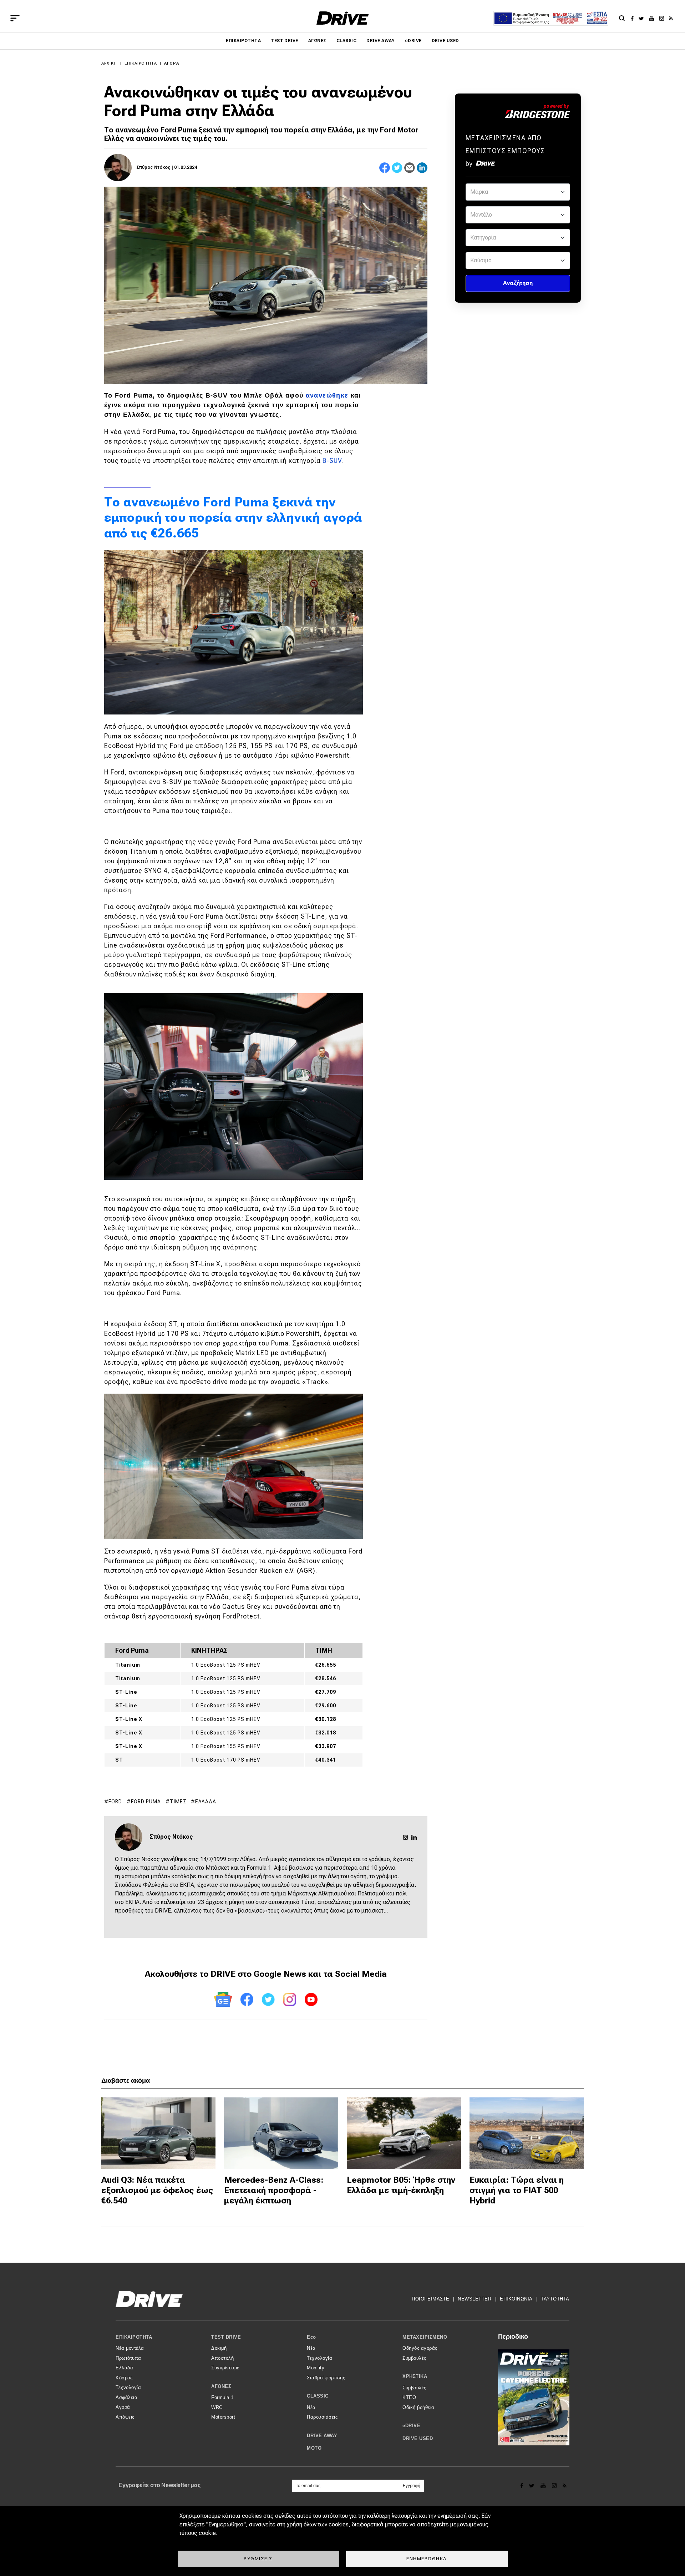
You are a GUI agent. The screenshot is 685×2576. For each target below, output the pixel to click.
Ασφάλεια (126, 2397)
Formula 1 (222, 2397)
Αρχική (109, 63)
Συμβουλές (414, 2358)
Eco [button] (311, 2337)
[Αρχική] (343, 18)
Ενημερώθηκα (427, 2559)
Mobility (316, 2368)
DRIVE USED (445, 41)
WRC (217, 2407)
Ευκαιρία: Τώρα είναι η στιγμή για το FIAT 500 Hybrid (517, 2190)
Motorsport (223, 2417)
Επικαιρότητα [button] (134, 2337)
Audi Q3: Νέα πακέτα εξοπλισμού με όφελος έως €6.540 (157, 2190)
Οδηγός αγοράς (420, 2348)
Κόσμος (124, 2378)
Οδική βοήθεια (418, 2407)
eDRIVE (413, 41)
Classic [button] (318, 2396)
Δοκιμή (219, 2348)
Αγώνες (317, 41)
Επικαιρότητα (243, 41)
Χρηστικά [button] (415, 2376)
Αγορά (172, 63)
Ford (115, 1802)
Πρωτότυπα (128, 2358)
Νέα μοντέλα (130, 2348)
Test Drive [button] (226, 2337)
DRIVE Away (381, 41)
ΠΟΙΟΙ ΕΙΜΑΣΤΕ (431, 2299)
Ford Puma (146, 1802)
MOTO (314, 2448)
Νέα (311, 2348)
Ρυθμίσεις (258, 2559)
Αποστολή (222, 2358)
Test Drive (285, 41)
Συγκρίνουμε (225, 2368)
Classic (346, 41)
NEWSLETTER (475, 2299)
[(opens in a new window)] (634, 18)
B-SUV (332, 461)
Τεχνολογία (128, 2387)
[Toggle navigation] (15, 18)
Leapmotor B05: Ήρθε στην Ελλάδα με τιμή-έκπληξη (401, 2185)
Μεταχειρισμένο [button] (425, 2337)
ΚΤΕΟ (409, 2397)
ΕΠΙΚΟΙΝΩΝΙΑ (516, 2299)
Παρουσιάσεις (322, 2417)
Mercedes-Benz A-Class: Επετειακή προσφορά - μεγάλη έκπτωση (274, 2190)
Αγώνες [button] (221, 2386)
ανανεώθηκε (327, 395)
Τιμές (178, 1802)
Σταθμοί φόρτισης (326, 2378)
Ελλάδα (206, 1802)
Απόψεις (125, 2417)
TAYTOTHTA (555, 2299)
